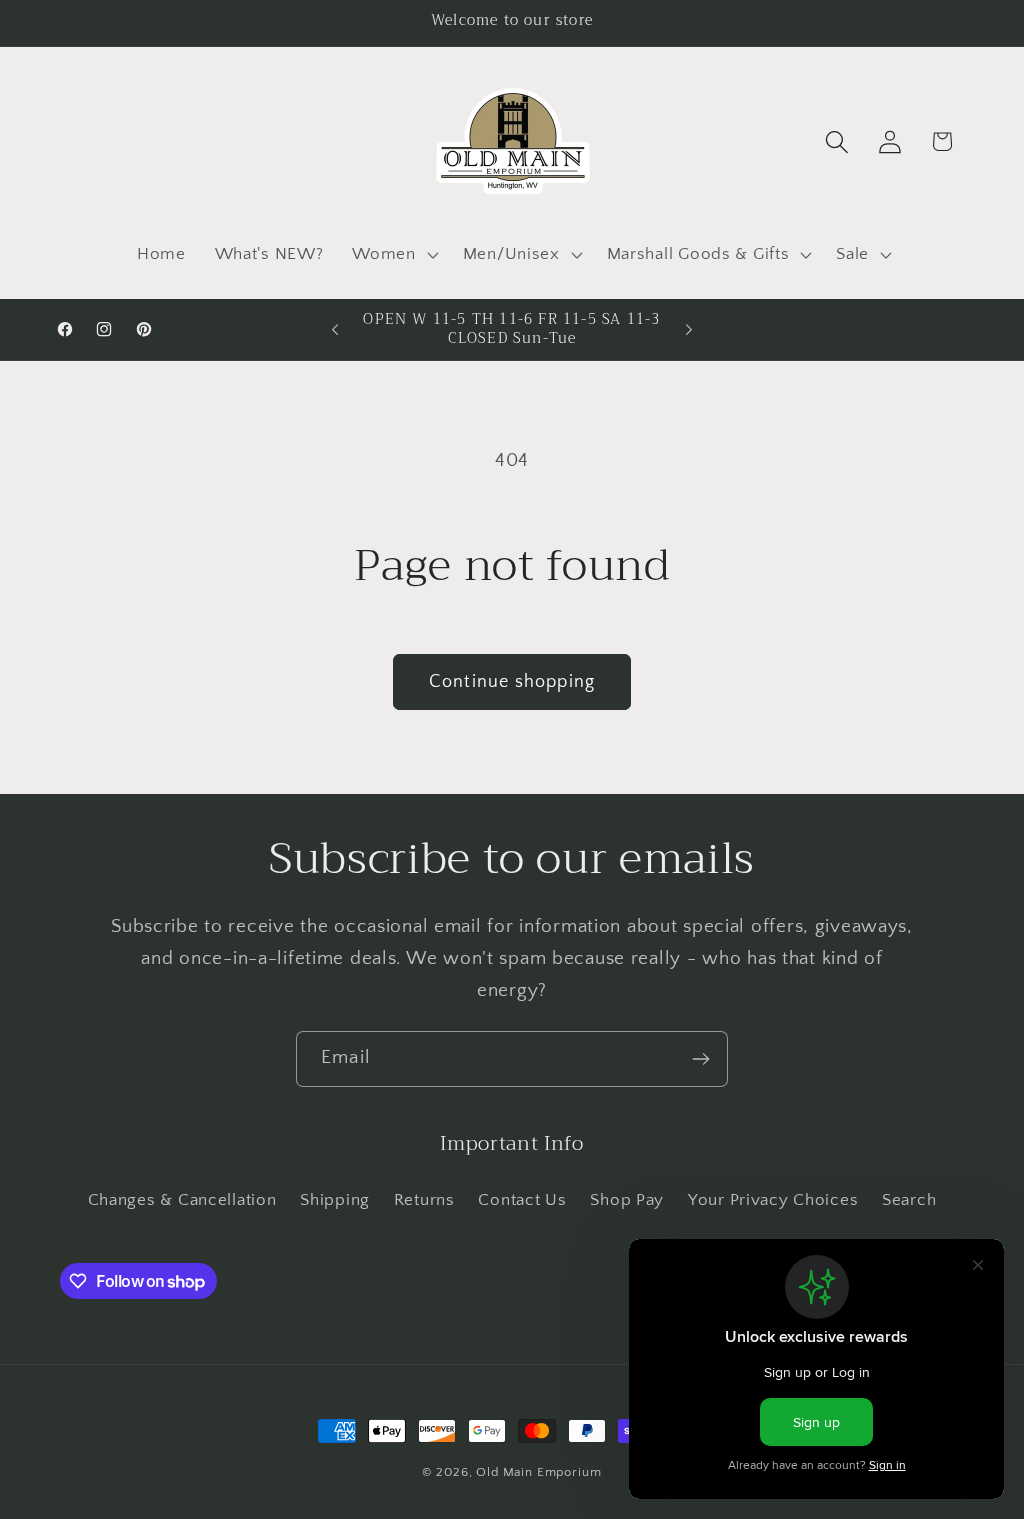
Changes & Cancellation (182, 1200)
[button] (393, 254)
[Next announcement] (689, 330)
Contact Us (522, 1200)
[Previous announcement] (335, 330)
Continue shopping (512, 682)
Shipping (335, 1200)
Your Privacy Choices (773, 1200)
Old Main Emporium (538, 1472)
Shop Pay (627, 1200)
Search (909, 1200)
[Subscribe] (700, 1059)
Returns (424, 1200)
